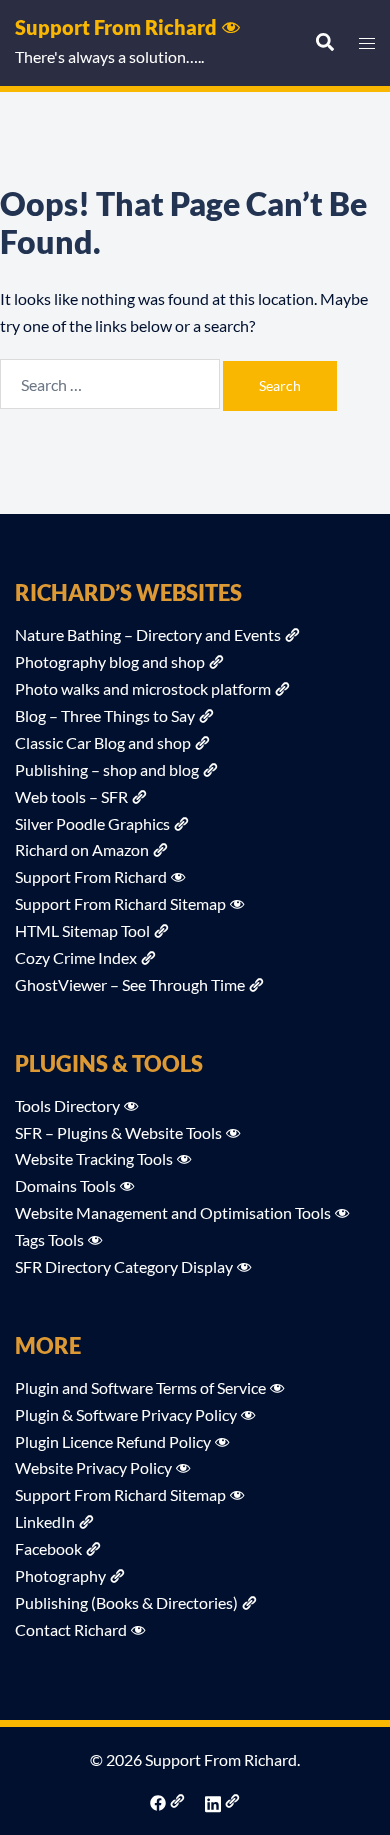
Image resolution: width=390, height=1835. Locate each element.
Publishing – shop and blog (107, 769)
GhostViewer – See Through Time (130, 984)
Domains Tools (65, 1185)
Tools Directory (67, 1105)
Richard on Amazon (82, 849)
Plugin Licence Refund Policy (113, 1441)
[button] (324, 43)
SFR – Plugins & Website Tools (118, 1132)
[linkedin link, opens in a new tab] (222, 1800)
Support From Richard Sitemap (120, 903)
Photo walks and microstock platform (143, 688)
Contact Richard (71, 1629)
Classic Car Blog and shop (103, 742)
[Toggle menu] (367, 43)
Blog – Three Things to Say (105, 715)
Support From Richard (116, 27)
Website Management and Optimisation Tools (173, 1212)
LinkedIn (45, 1521)
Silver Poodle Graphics (92, 823)
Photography (60, 1575)
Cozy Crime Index (76, 957)
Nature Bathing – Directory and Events (148, 634)
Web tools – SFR (71, 796)
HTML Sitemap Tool (82, 930)
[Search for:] (110, 384)
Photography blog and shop (110, 661)
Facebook (48, 1548)
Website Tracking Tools (94, 1158)
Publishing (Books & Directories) (126, 1602)
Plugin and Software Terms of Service (140, 1387)
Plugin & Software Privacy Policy (126, 1414)
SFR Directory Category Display (124, 1266)
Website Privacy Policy (93, 1467)
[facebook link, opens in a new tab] (167, 1800)
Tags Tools (49, 1239)
